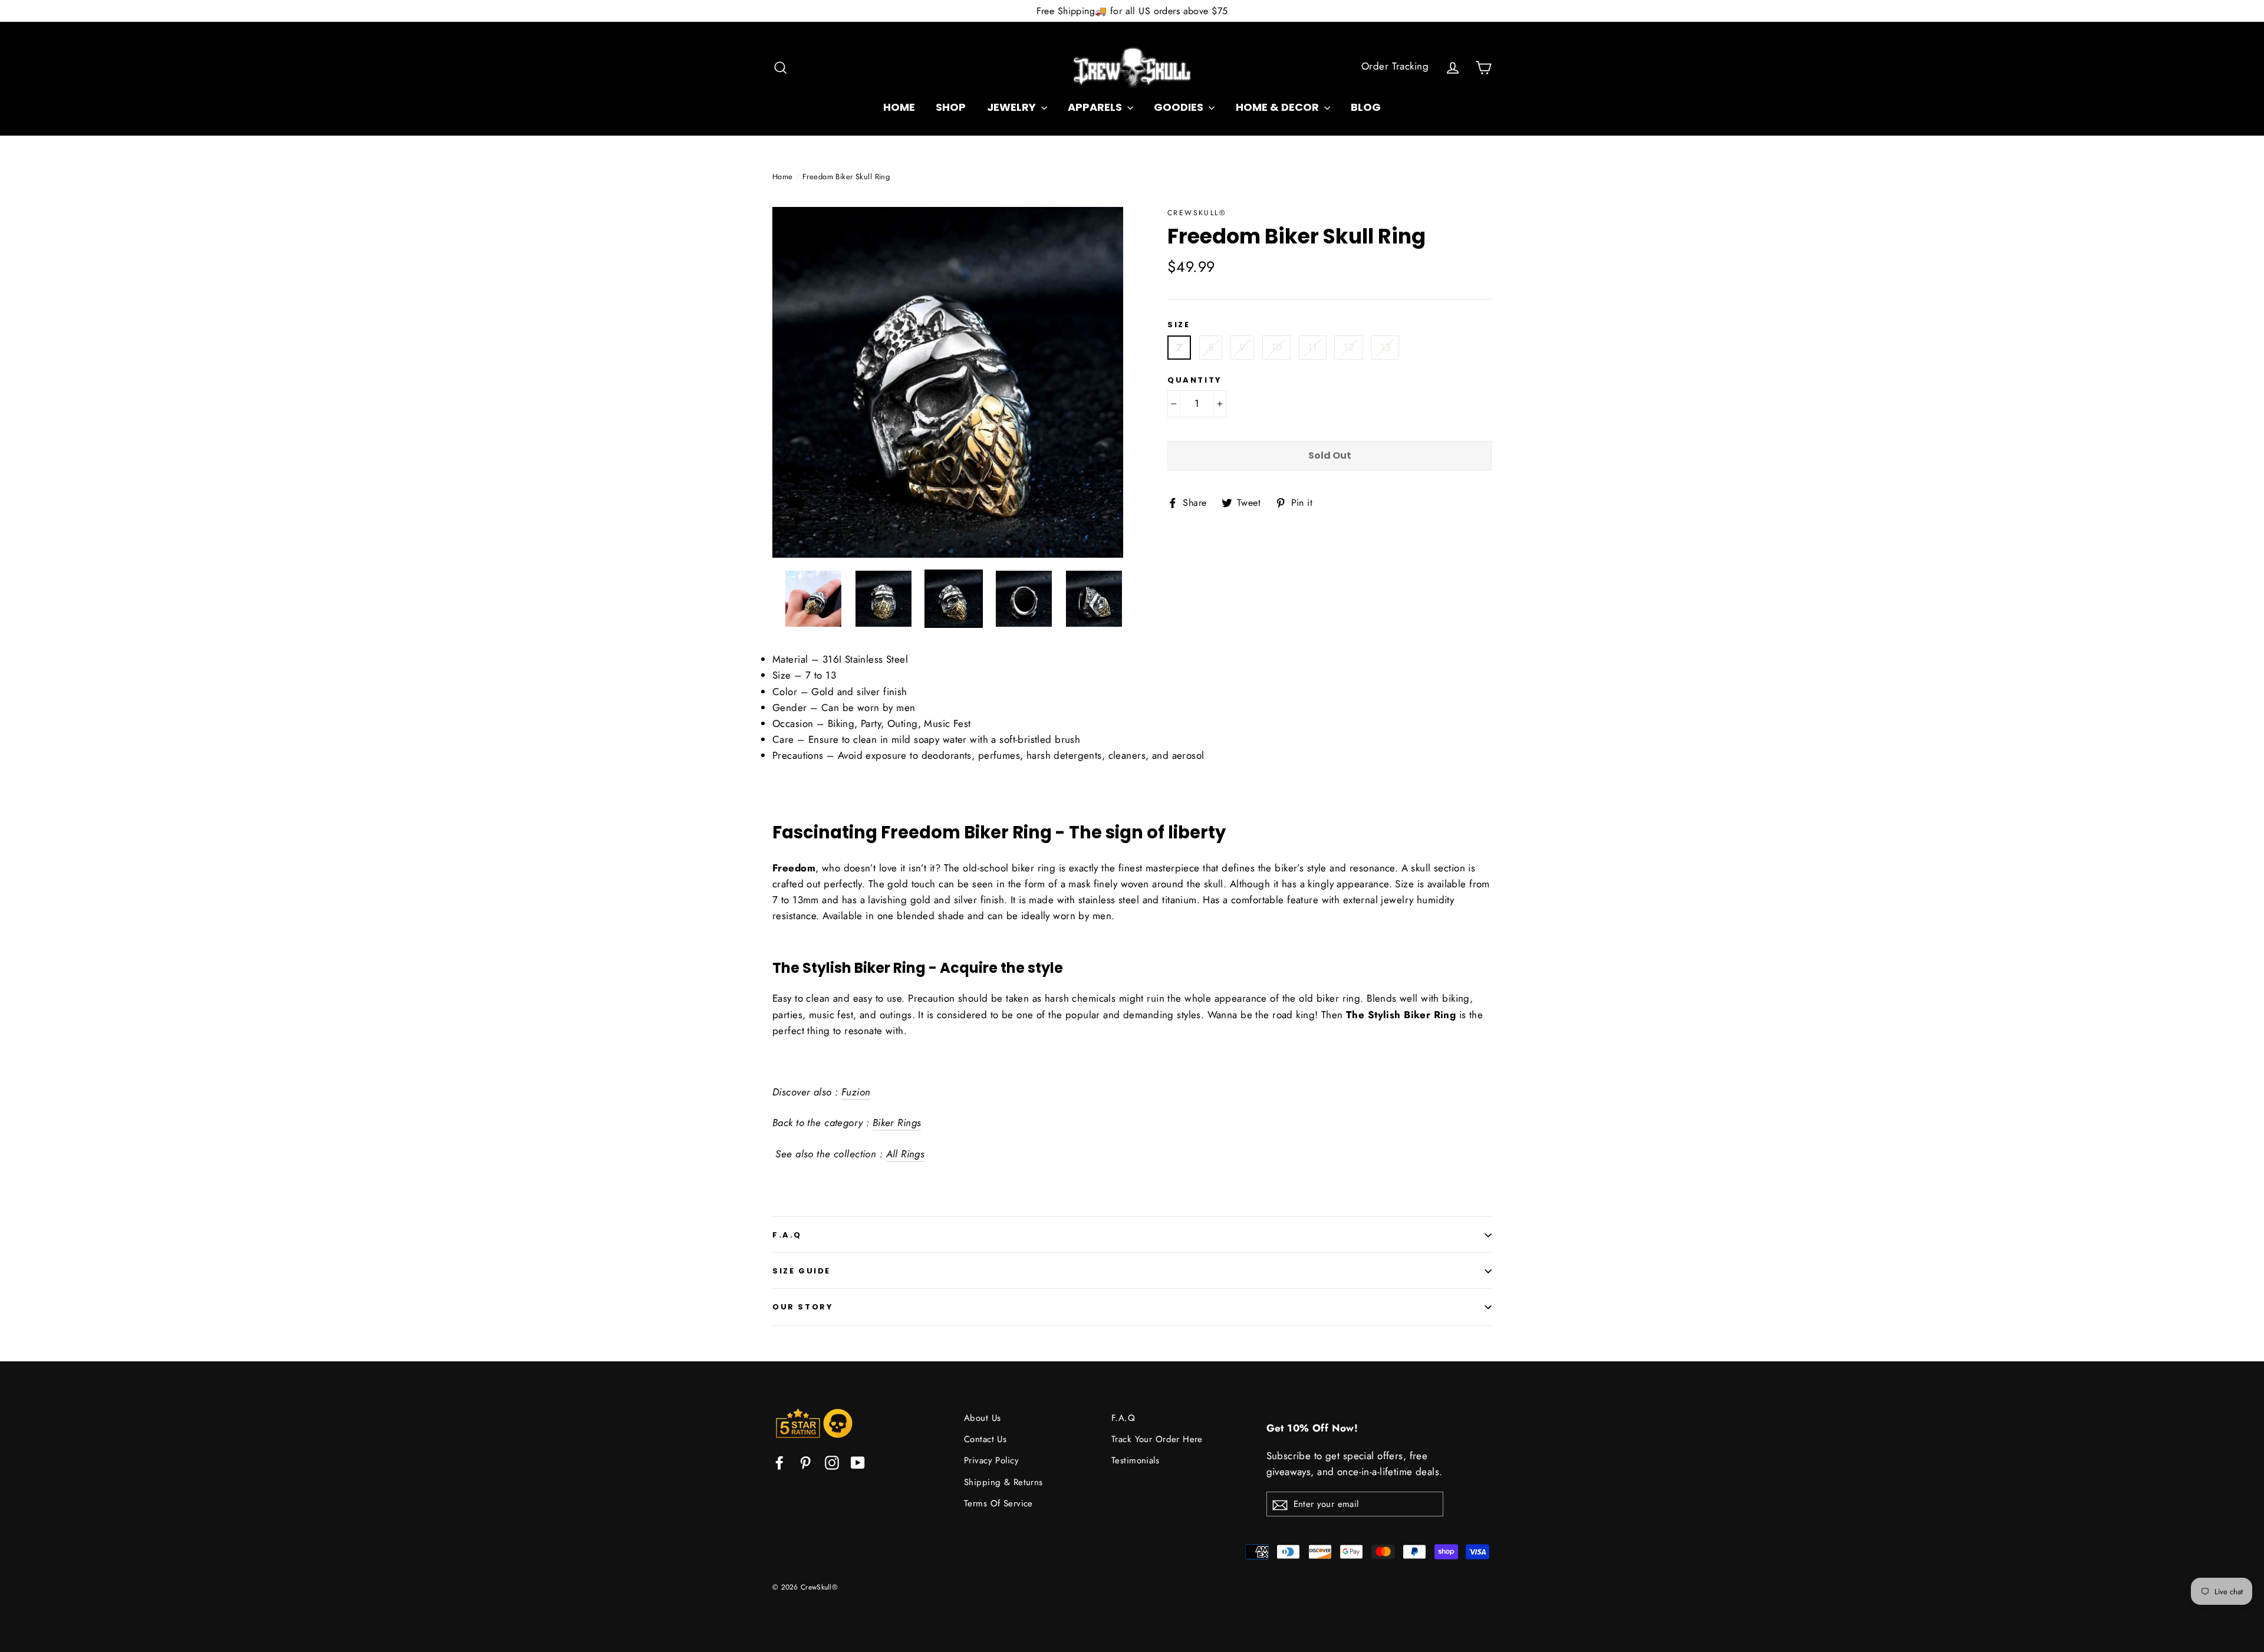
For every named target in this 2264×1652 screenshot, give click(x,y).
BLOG (1366, 107)
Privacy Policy (991, 1460)
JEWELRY (1013, 107)
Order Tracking (1395, 66)
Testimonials (1135, 1460)
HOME (899, 107)
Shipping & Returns (1003, 1482)
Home (783, 177)
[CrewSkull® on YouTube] (858, 1461)
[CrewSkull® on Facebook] (779, 1461)
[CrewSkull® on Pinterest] (805, 1461)
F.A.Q (787, 1235)
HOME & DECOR (1279, 107)
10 (1277, 347)
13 (1386, 347)
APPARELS (1096, 107)
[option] (948, 382)
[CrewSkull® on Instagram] (832, 1461)
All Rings (906, 1154)
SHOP (951, 107)
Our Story (803, 1307)
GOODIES (1180, 107)
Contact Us (985, 1439)
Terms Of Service (998, 1503)
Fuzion (856, 1092)
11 (1313, 347)
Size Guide (802, 1271)
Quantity (1195, 380)
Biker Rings (897, 1123)
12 (1349, 347)
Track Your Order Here (1157, 1439)
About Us (982, 1418)
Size (1179, 325)
